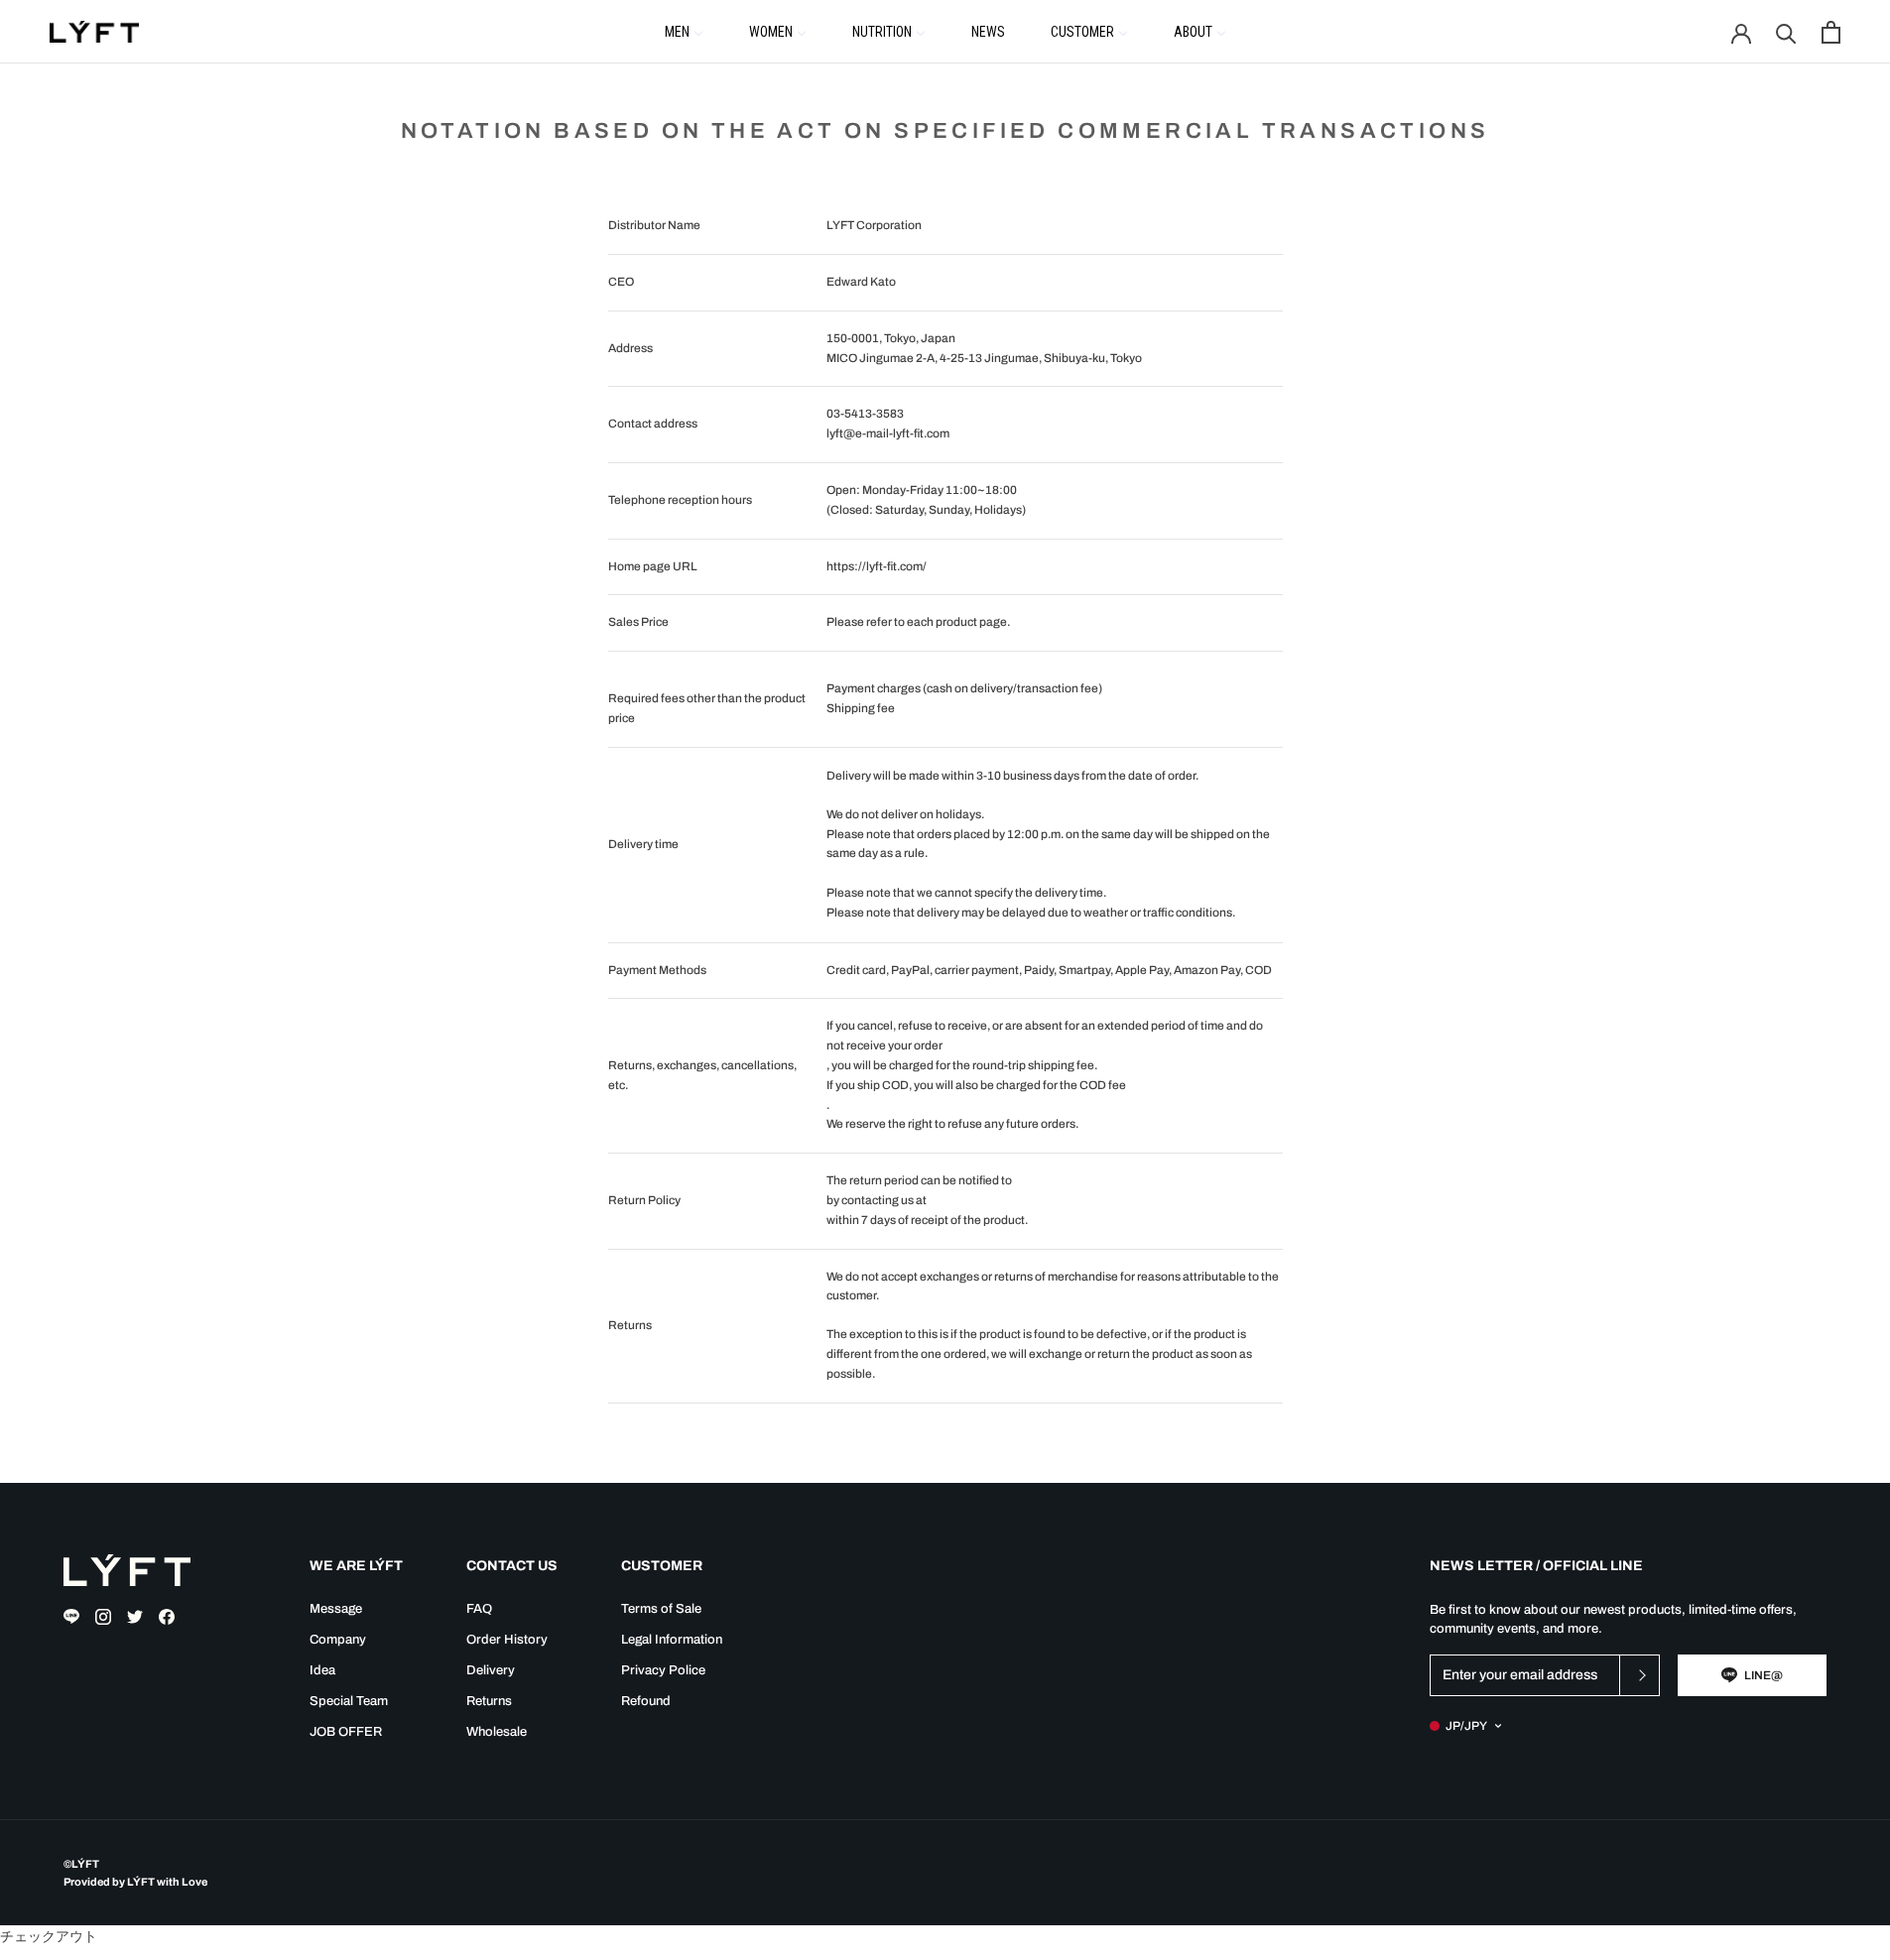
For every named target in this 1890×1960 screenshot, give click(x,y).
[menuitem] (684, 31)
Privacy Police (663, 1670)
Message (336, 1609)
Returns (489, 1701)
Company (338, 1640)
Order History (507, 1640)
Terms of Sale (661, 1609)
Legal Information (672, 1640)
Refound (646, 1701)
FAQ (479, 1609)
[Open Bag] (1831, 32)
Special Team (349, 1701)
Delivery (491, 1670)
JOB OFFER (346, 1732)
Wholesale (497, 1732)
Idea (322, 1670)
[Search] (1786, 32)
